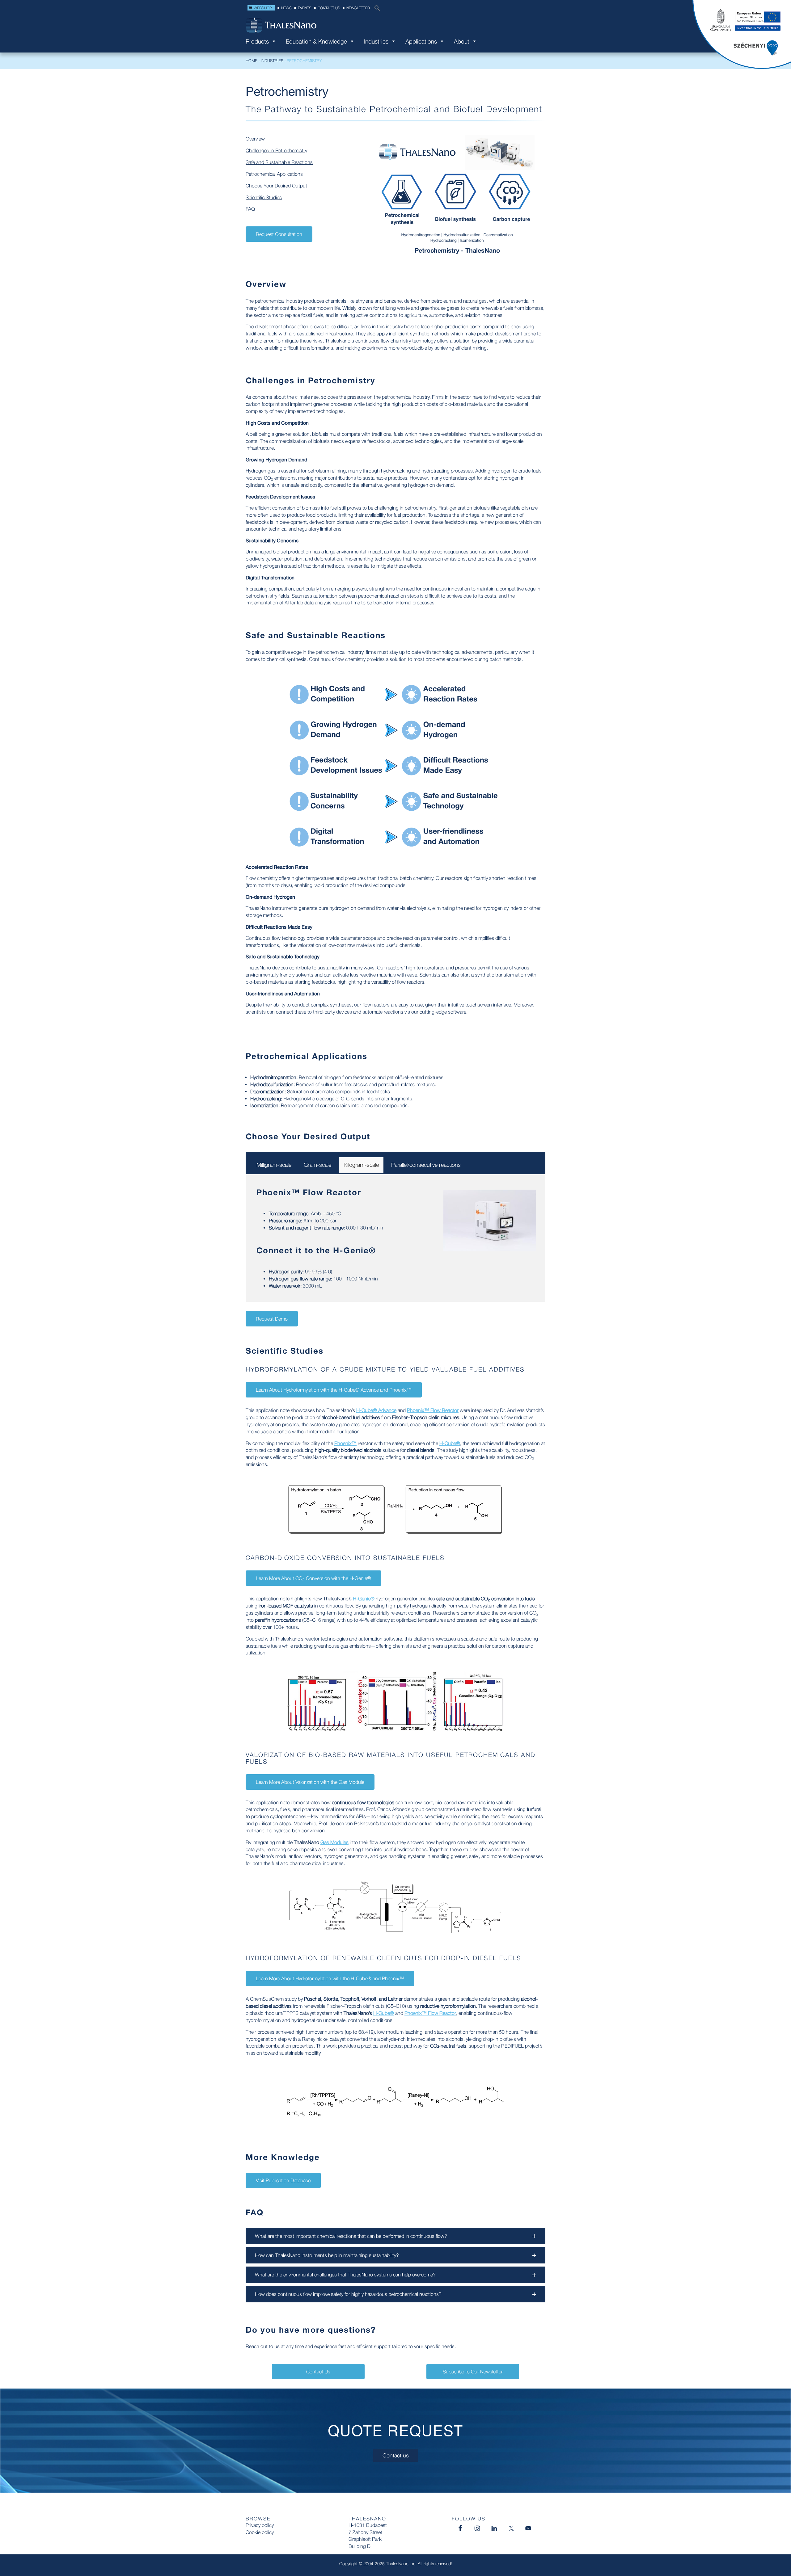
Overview (255, 139)
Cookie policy (260, 2532)
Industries (376, 43)
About (462, 43)
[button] (376, 10)
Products (257, 43)
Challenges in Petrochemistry (276, 150)
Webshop (263, 8)
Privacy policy (260, 2525)
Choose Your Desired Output (276, 186)
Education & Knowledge (316, 43)
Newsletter (358, 8)
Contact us (329, 8)
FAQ (250, 209)
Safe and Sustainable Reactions (279, 162)
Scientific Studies (264, 197)
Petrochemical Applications (274, 174)
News (286, 8)
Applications (421, 43)
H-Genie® (355, 1250)
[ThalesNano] (395, 25)
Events (305, 8)
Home (252, 61)
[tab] (274, 1165)
